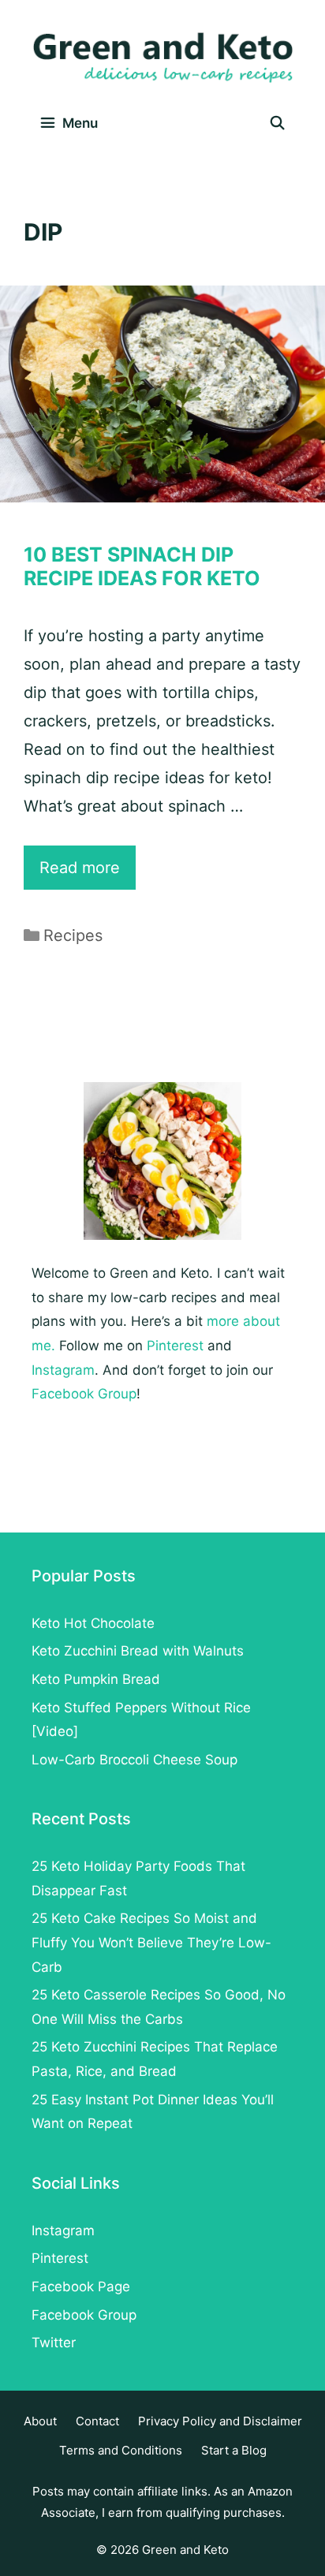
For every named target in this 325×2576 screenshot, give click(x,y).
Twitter (54, 2343)
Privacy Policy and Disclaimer (220, 2421)
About (40, 2421)
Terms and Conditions (121, 2450)
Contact (97, 2421)
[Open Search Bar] (277, 123)
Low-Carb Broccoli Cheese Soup (134, 1760)
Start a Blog (234, 2450)
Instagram (63, 1370)
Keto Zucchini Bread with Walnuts (138, 1651)
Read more (88, 874)
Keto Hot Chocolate (93, 1623)
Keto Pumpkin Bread (96, 1679)
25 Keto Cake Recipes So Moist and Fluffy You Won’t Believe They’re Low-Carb (151, 1942)
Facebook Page (81, 2287)
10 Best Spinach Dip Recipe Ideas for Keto (142, 566)
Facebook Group (84, 1394)
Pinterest (175, 1346)
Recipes (73, 935)
